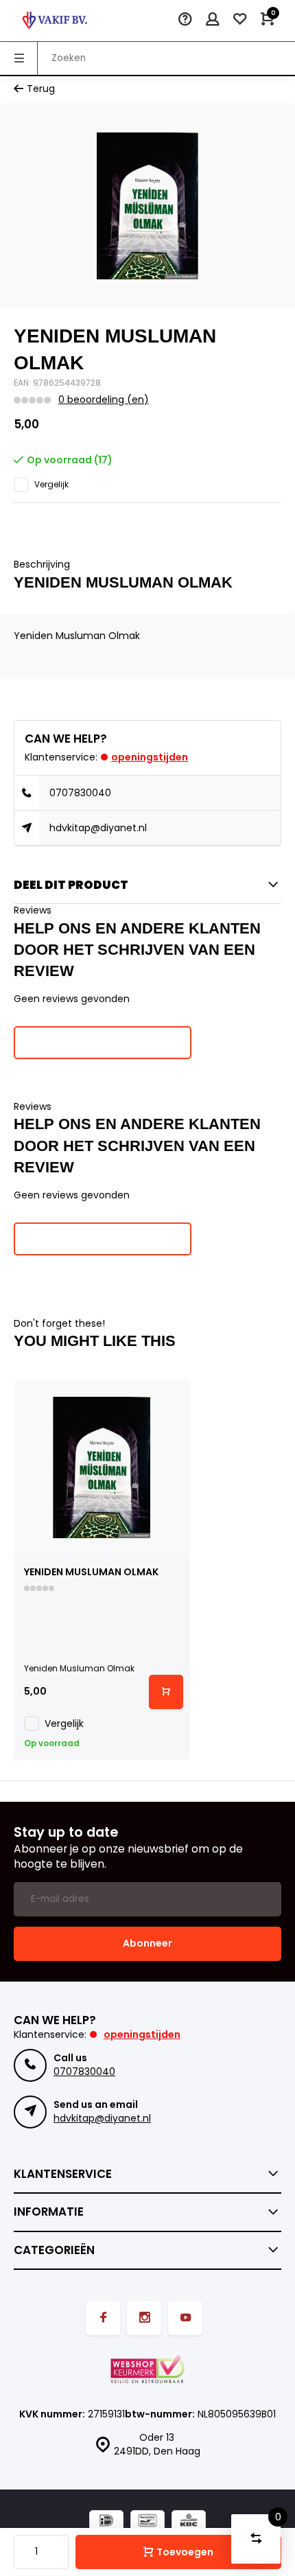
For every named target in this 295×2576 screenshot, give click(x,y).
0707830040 (80, 793)
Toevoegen (185, 2552)
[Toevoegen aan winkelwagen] (166, 1692)
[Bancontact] (147, 2522)
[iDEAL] (106, 2522)
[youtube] (185, 2318)
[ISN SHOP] (55, 21)
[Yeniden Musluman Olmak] (102, 1468)
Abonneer (147, 1943)
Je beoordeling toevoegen (103, 1042)
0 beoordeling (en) (104, 400)
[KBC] (189, 2522)
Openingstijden (150, 757)
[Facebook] (103, 2318)
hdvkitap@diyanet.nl (98, 828)
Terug (41, 89)
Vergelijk (51, 485)
